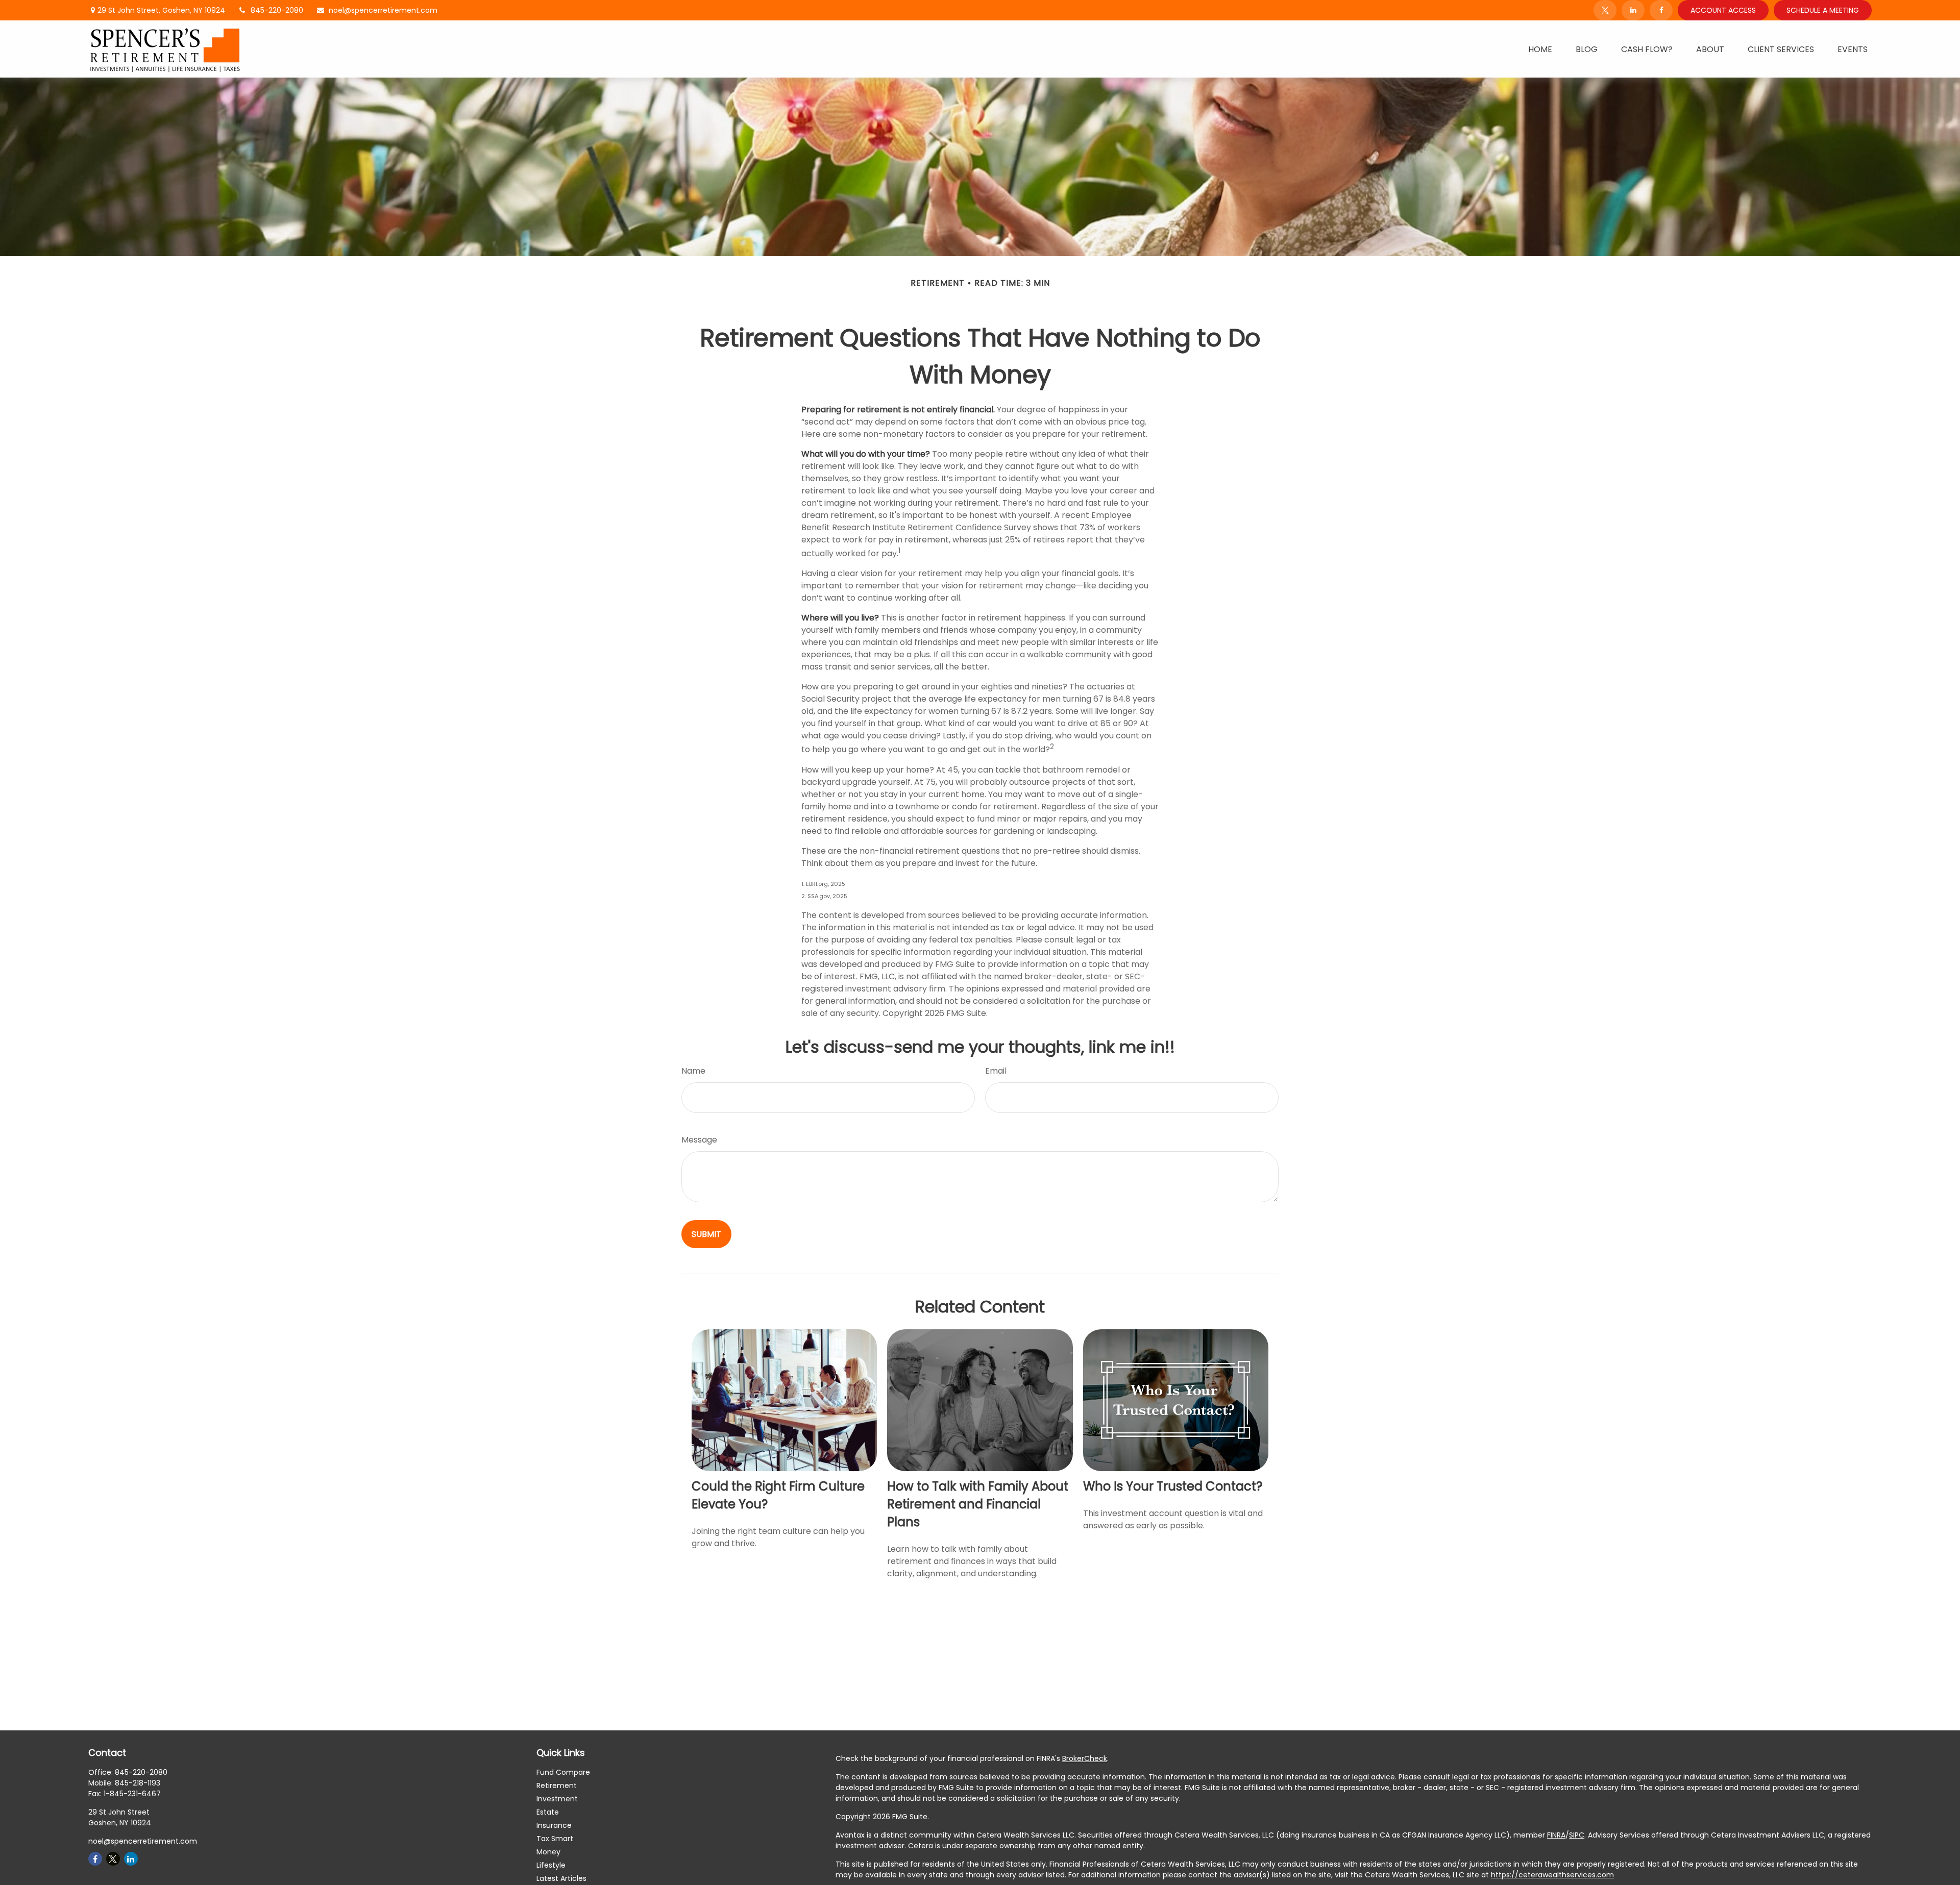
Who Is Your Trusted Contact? (1173, 1486)
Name (693, 1071)
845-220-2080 (277, 10)
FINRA (1556, 1835)
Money (548, 1852)
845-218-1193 (138, 1783)
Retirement (557, 1785)
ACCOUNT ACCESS (1723, 10)
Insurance (554, 1825)
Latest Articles (561, 1878)
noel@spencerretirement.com (383, 10)
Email (996, 1071)
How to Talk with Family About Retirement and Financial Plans (978, 1504)
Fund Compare (563, 1772)
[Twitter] (1605, 10)
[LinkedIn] (1633, 10)
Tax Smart (555, 1839)
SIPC (1577, 1835)
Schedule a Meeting (1823, 10)
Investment (557, 1799)
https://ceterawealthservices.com (1552, 1875)
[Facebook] (1661, 10)
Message (699, 1140)
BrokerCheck (1085, 1758)
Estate (548, 1812)
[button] (1540, 49)
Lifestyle (551, 1865)
